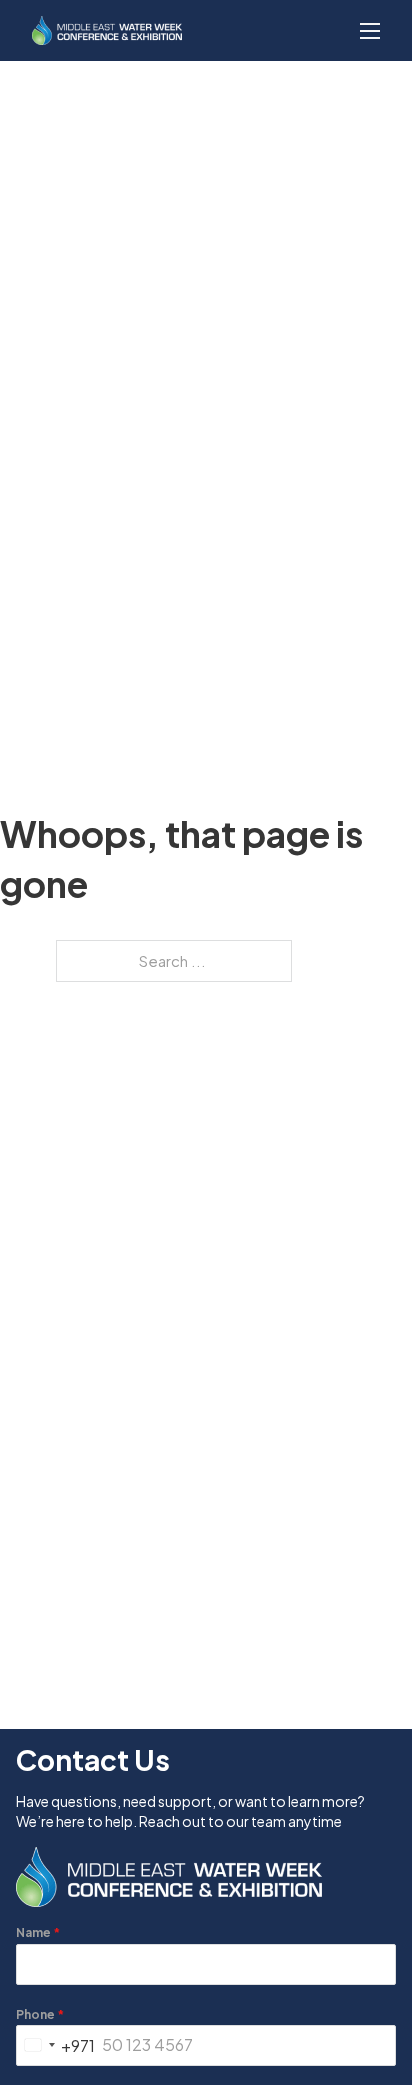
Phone (40, 2014)
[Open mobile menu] (370, 31)
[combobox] (56, 2045)
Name (38, 1932)
